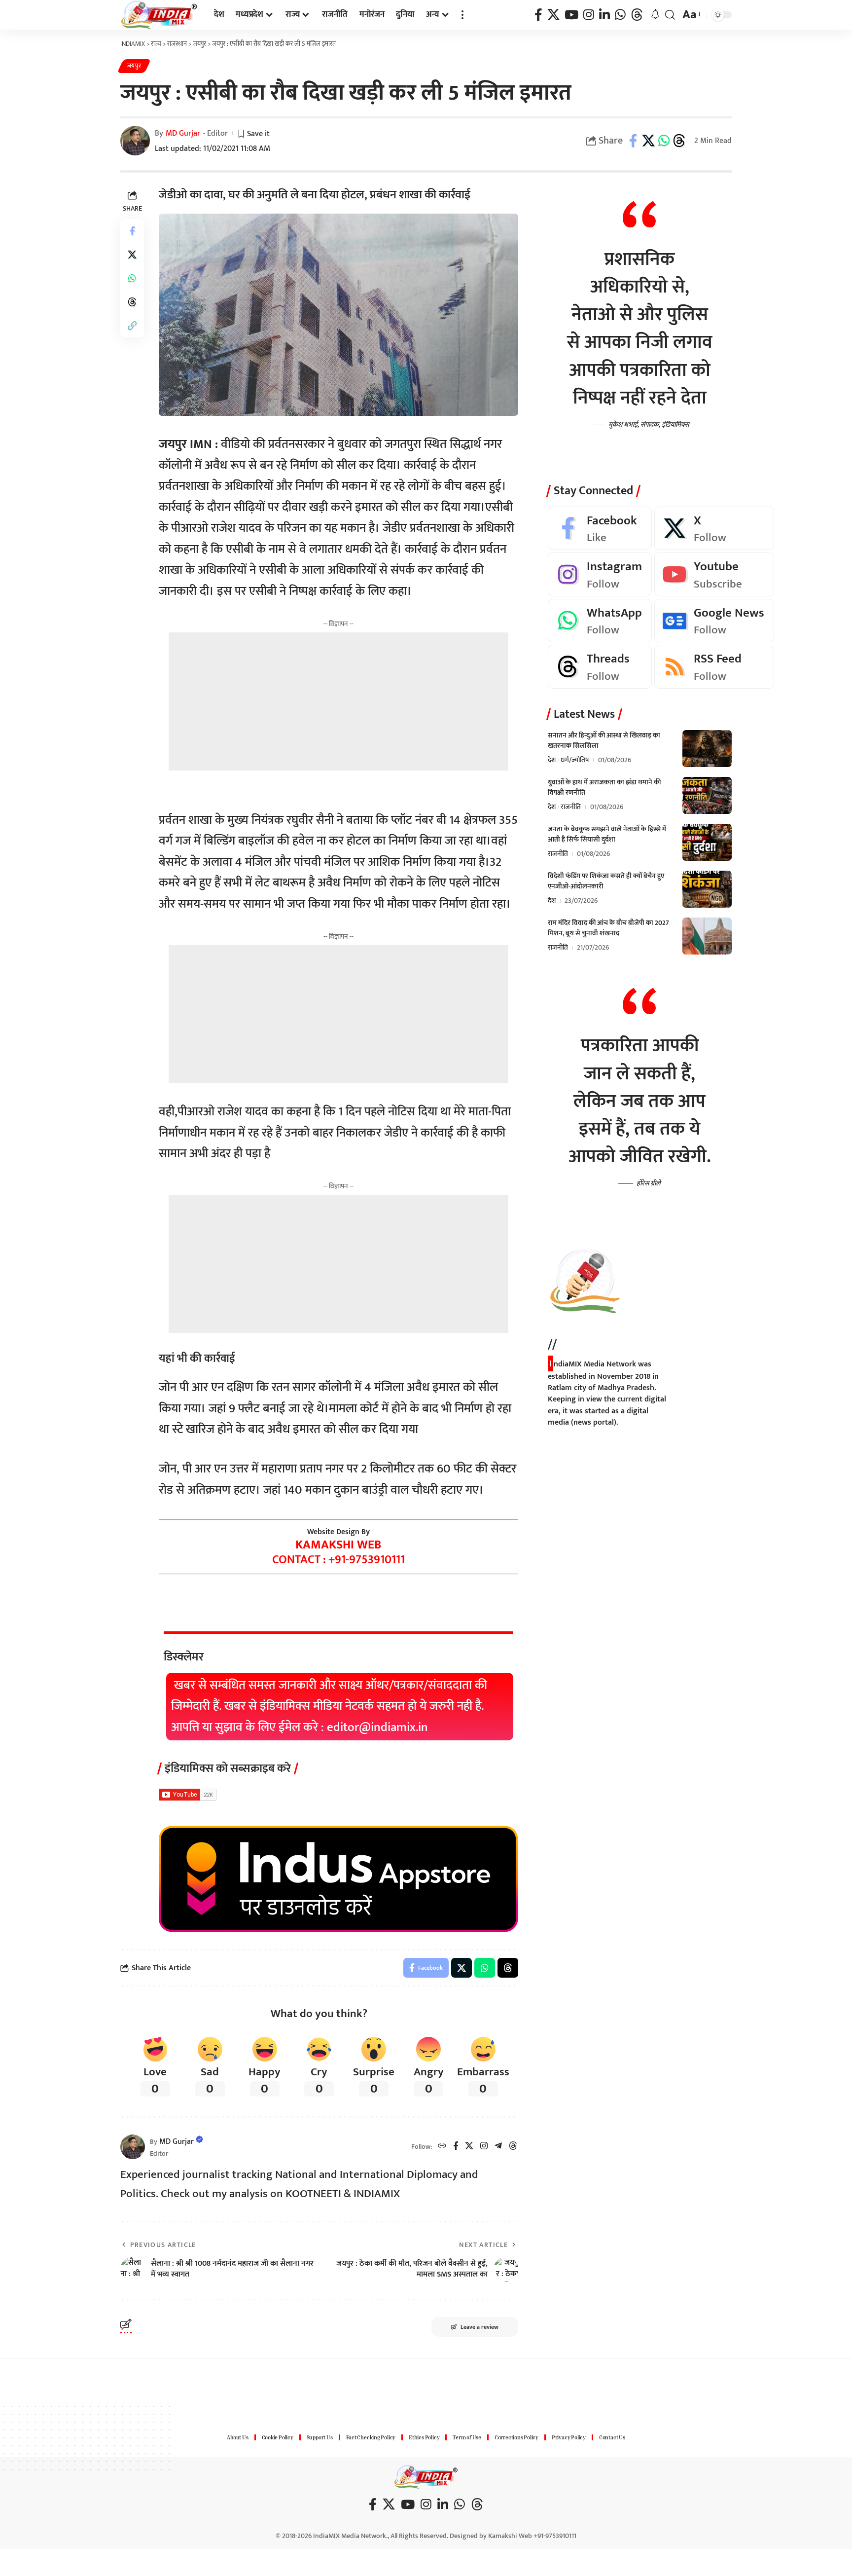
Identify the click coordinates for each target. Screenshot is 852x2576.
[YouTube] (571, 15)
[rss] (714, 667)
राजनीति (571, 807)
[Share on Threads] (679, 141)
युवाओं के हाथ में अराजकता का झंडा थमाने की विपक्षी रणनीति (604, 787)
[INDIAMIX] (159, 15)
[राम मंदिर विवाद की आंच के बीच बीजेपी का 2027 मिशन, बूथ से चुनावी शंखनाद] (707, 936)
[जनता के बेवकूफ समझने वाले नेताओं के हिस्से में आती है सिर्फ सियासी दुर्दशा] (707, 842)
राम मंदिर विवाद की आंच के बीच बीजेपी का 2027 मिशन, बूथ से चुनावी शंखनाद (608, 928)
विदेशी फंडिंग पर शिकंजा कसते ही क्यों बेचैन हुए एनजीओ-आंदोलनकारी (606, 881)
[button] (462, 15)
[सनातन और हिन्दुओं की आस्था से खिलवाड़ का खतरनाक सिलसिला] (707, 749)
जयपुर (134, 66)
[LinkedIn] (604, 15)
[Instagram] (589, 15)
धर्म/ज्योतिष (575, 760)
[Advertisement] (338, 701)
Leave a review (479, 2327)
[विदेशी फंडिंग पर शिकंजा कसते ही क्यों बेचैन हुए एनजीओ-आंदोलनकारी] (707, 889)
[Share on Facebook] (633, 141)
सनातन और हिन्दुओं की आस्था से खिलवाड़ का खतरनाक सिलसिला (604, 740)
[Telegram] (498, 2147)
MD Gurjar (183, 133)
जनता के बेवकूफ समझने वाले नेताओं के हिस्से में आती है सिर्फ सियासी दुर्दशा (607, 834)
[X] (553, 15)
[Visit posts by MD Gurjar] (133, 2147)
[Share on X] (648, 141)
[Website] (442, 2147)
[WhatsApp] (620, 15)
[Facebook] (538, 15)
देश (552, 760)
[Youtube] (714, 575)
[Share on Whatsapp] (664, 141)
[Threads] (637, 15)
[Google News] (714, 621)
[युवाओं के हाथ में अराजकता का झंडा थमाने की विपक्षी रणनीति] (707, 795)
